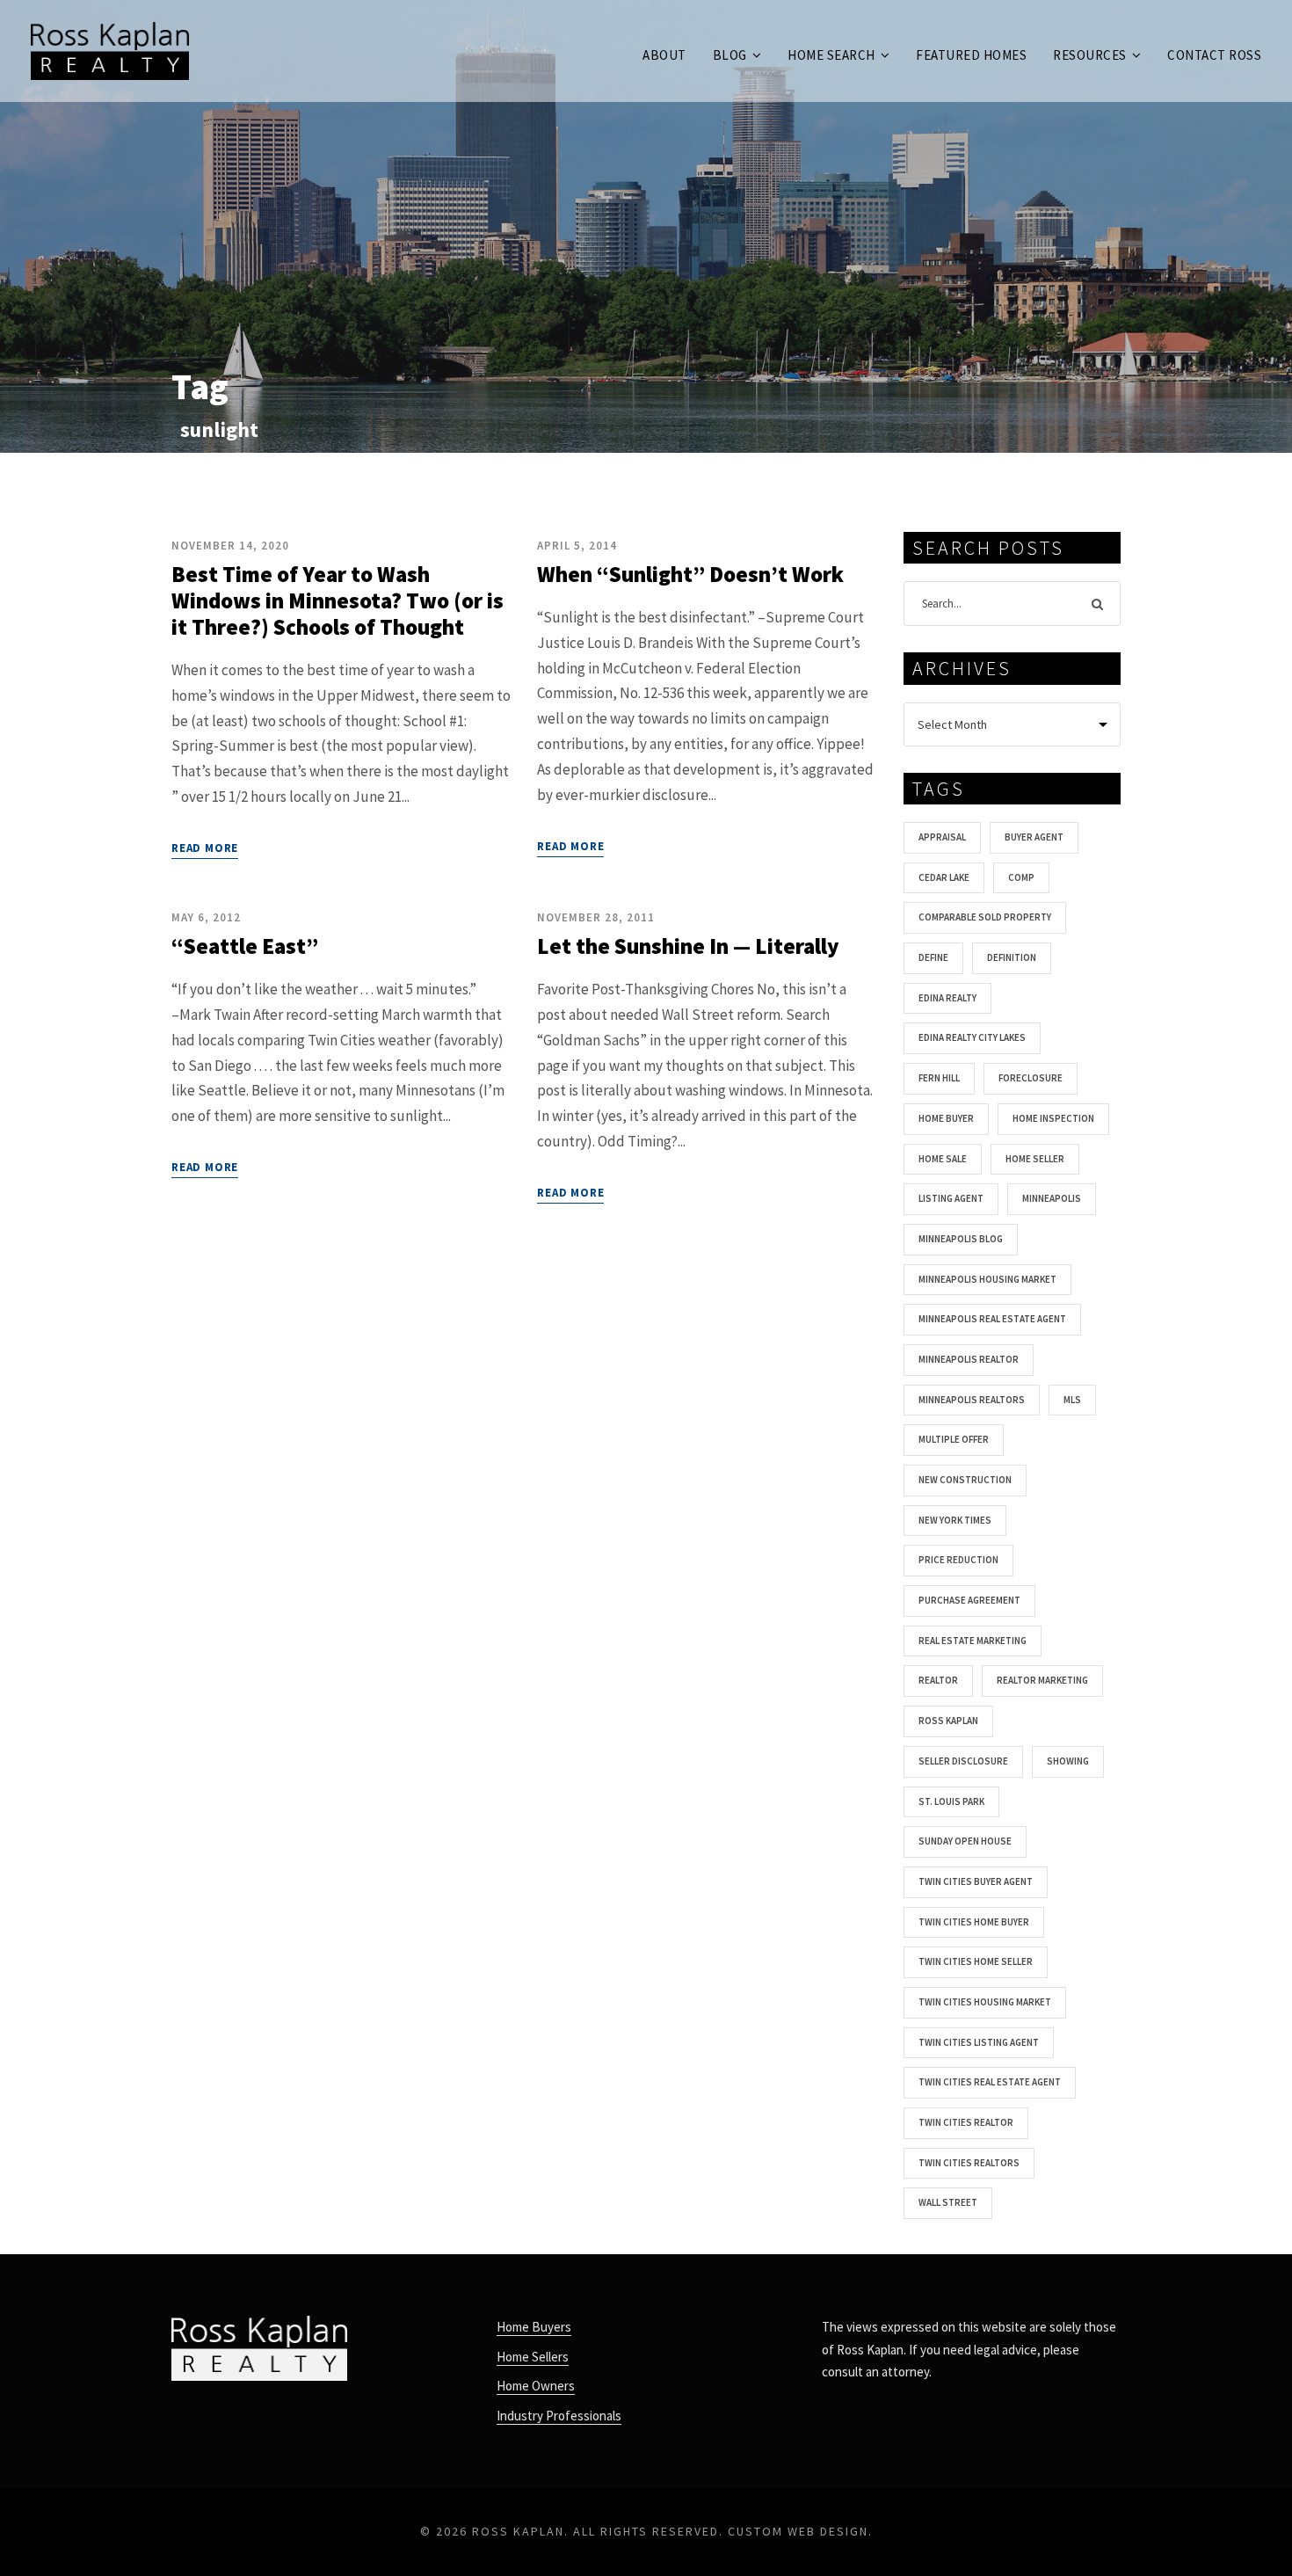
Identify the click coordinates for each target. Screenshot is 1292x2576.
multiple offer (954, 1439)
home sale (943, 1159)
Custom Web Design (798, 2531)
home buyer (946, 1118)
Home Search (831, 55)
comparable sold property (985, 917)
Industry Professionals (559, 2416)
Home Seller (1035, 1159)
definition (1012, 957)
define (933, 957)
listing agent (951, 1198)
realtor (938, 1680)
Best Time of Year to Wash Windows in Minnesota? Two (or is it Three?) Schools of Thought (338, 600)
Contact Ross (1214, 55)
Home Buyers (534, 2327)
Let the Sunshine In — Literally (688, 946)
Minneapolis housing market (987, 1279)
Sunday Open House (965, 1841)
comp (1021, 877)
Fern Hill (939, 1078)
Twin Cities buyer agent (976, 1881)
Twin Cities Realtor (966, 2122)
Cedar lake (944, 877)
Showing (1068, 1761)
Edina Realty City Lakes (972, 1037)
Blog (730, 55)
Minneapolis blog (961, 1239)
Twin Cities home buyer (974, 1922)
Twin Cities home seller (976, 1961)
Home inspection (1053, 1118)
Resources (1090, 55)
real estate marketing (973, 1641)
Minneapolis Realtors (972, 1400)
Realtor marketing (1042, 1680)
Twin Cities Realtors (969, 2163)
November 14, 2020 (230, 546)
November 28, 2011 (596, 917)
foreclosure (1031, 1078)
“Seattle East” (245, 946)
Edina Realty (947, 998)
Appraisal (942, 837)
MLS (1072, 1400)
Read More (205, 848)
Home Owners (536, 2386)
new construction (965, 1480)
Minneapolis (1052, 1198)
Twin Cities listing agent (979, 2042)
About (664, 55)
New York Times (955, 1520)
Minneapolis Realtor (969, 1359)
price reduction (958, 1560)
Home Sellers (533, 2357)
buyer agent (1034, 837)
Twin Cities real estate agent (990, 2082)
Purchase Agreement (969, 1600)
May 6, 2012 (206, 917)
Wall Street (948, 2202)
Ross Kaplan (948, 1721)
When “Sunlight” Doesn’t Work (690, 574)
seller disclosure (963, 1761)
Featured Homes (971, 55)
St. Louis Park (951, 1801)
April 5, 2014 (577, 546)
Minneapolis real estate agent (992, 1319)
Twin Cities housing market (985, 2002)
